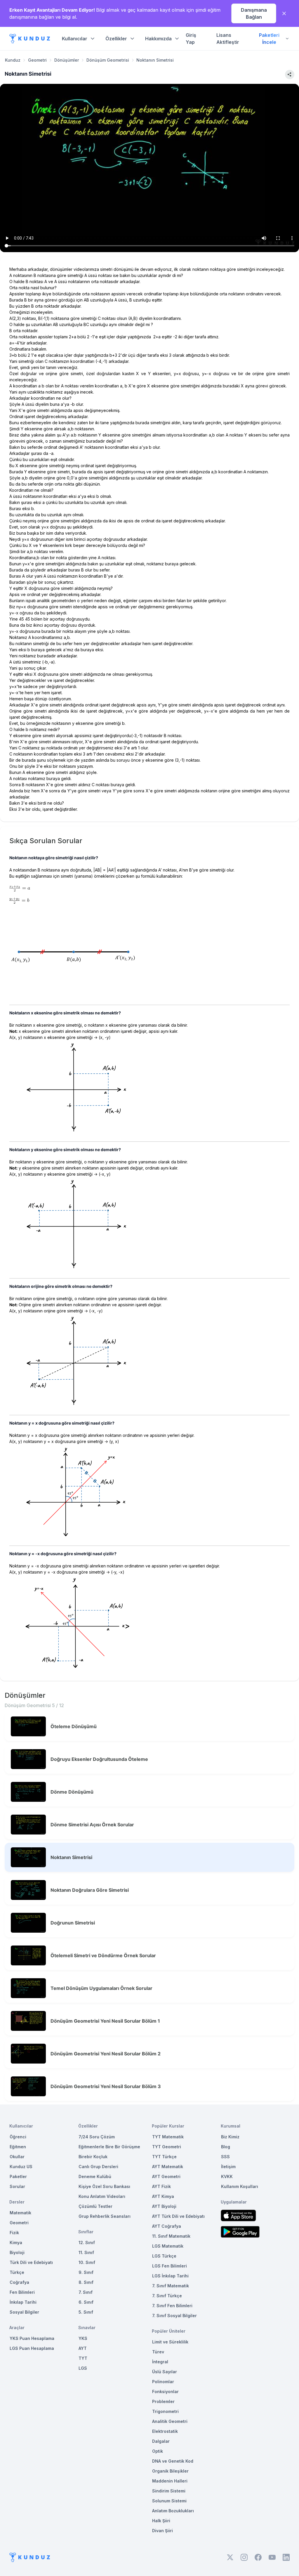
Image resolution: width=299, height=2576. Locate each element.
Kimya (16, 2242)
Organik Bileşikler (170, 2471)
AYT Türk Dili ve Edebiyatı (178, 2216)
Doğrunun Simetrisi (73, 1923)
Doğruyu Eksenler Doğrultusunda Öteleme (99, 1759)
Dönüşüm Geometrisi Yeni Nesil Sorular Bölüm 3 (106, 2086)
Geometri (37, 60)
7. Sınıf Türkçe (167, 2296)
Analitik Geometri (170, 2421)
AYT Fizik (161, 2186)
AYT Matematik (168, 2167)
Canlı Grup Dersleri (98, 2167)
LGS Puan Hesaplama (32, 2348)
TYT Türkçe (164, 2157)
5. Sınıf (86, 2312)
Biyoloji (17, 2252)
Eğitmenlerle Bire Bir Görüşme (109, 2147)
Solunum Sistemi (169, 2501)
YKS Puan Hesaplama (32, 2338)
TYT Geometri (167, 2147)
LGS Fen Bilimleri (170, 2266)
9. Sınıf (86, 2272)
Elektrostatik (165, 2431)
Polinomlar (163, 2382)
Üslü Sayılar (165, 2372)
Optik (158, 2451)
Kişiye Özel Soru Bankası (104, 2186)
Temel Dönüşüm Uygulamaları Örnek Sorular (101, 1988)
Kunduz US (21, 2167)
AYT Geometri (166, 2176)
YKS (83, 2338)
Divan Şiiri (162, 2531)
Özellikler (116, 39)
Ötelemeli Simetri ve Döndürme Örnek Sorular (103, 1955)
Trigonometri (165, 2411)
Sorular (17, 2186)
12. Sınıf (87, 2242)
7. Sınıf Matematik (171, 2286)
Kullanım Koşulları (240, 2186)
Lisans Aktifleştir (228, 39)
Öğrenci (18, 2137)
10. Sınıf (87, 2262)
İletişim (228, 2167)
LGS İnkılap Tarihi (170, 2276)
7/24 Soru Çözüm (97, 2137)
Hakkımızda (158, 39)
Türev (158, 2352)
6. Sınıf (86, 2302)
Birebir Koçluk (93, 2157)
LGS (83, 2368)
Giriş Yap (191, 39)
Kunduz (13, 60)
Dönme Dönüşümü (72, 1792)
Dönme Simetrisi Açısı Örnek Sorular (92, 1825)
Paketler (18, 2176)
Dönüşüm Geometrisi (108, 60)
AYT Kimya (163, 2196)
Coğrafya (19, 2282)
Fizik (14, 2233)
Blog (226, 2147)
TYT (83, 2358)
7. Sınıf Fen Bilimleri (172, 2306)
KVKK (227, 2176)
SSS (225, 2157)
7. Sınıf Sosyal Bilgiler (174, 2316)
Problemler (163, 2401)
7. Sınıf (86, 2292)
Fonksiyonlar (165, 2391)
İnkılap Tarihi (23, 2302)
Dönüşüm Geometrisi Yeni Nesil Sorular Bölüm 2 (106, 2054)
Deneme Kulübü (95, 2176)
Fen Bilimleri (22, 2292)
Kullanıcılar (75, 39)
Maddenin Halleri (170, 2481)
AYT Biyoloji (164, 2206)
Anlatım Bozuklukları (173, 2511)
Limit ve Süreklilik (170, 2342)
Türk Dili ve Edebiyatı (31, 2262)
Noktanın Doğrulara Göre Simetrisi (90, 1890)
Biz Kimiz (230, 2137)
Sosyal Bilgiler (24, 2312)
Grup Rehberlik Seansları (105, 2216)
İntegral (160, 2362)
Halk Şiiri (161, 2521)
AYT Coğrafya (167, 2226)
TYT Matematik (168, 2137)
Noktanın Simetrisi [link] (155, 60)
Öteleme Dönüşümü (74, 1726)
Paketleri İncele (269, 39)
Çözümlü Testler (95, 2206)
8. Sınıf (86, 2282)
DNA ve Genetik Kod (173, 2461)
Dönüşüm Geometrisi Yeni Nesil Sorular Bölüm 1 (105, 2021)
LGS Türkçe (164, 2256)
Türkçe (17, 2272)
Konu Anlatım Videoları (102, 2196)
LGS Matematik (168, 2246)
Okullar (17, 2157)
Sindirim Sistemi (169, 2491)
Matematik (20, 2213)
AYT (83, 2348)
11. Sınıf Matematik (171, 2236)
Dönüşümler (67, 60)
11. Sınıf (86, 2252)
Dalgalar (161, 2441)
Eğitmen (18, 2147)
